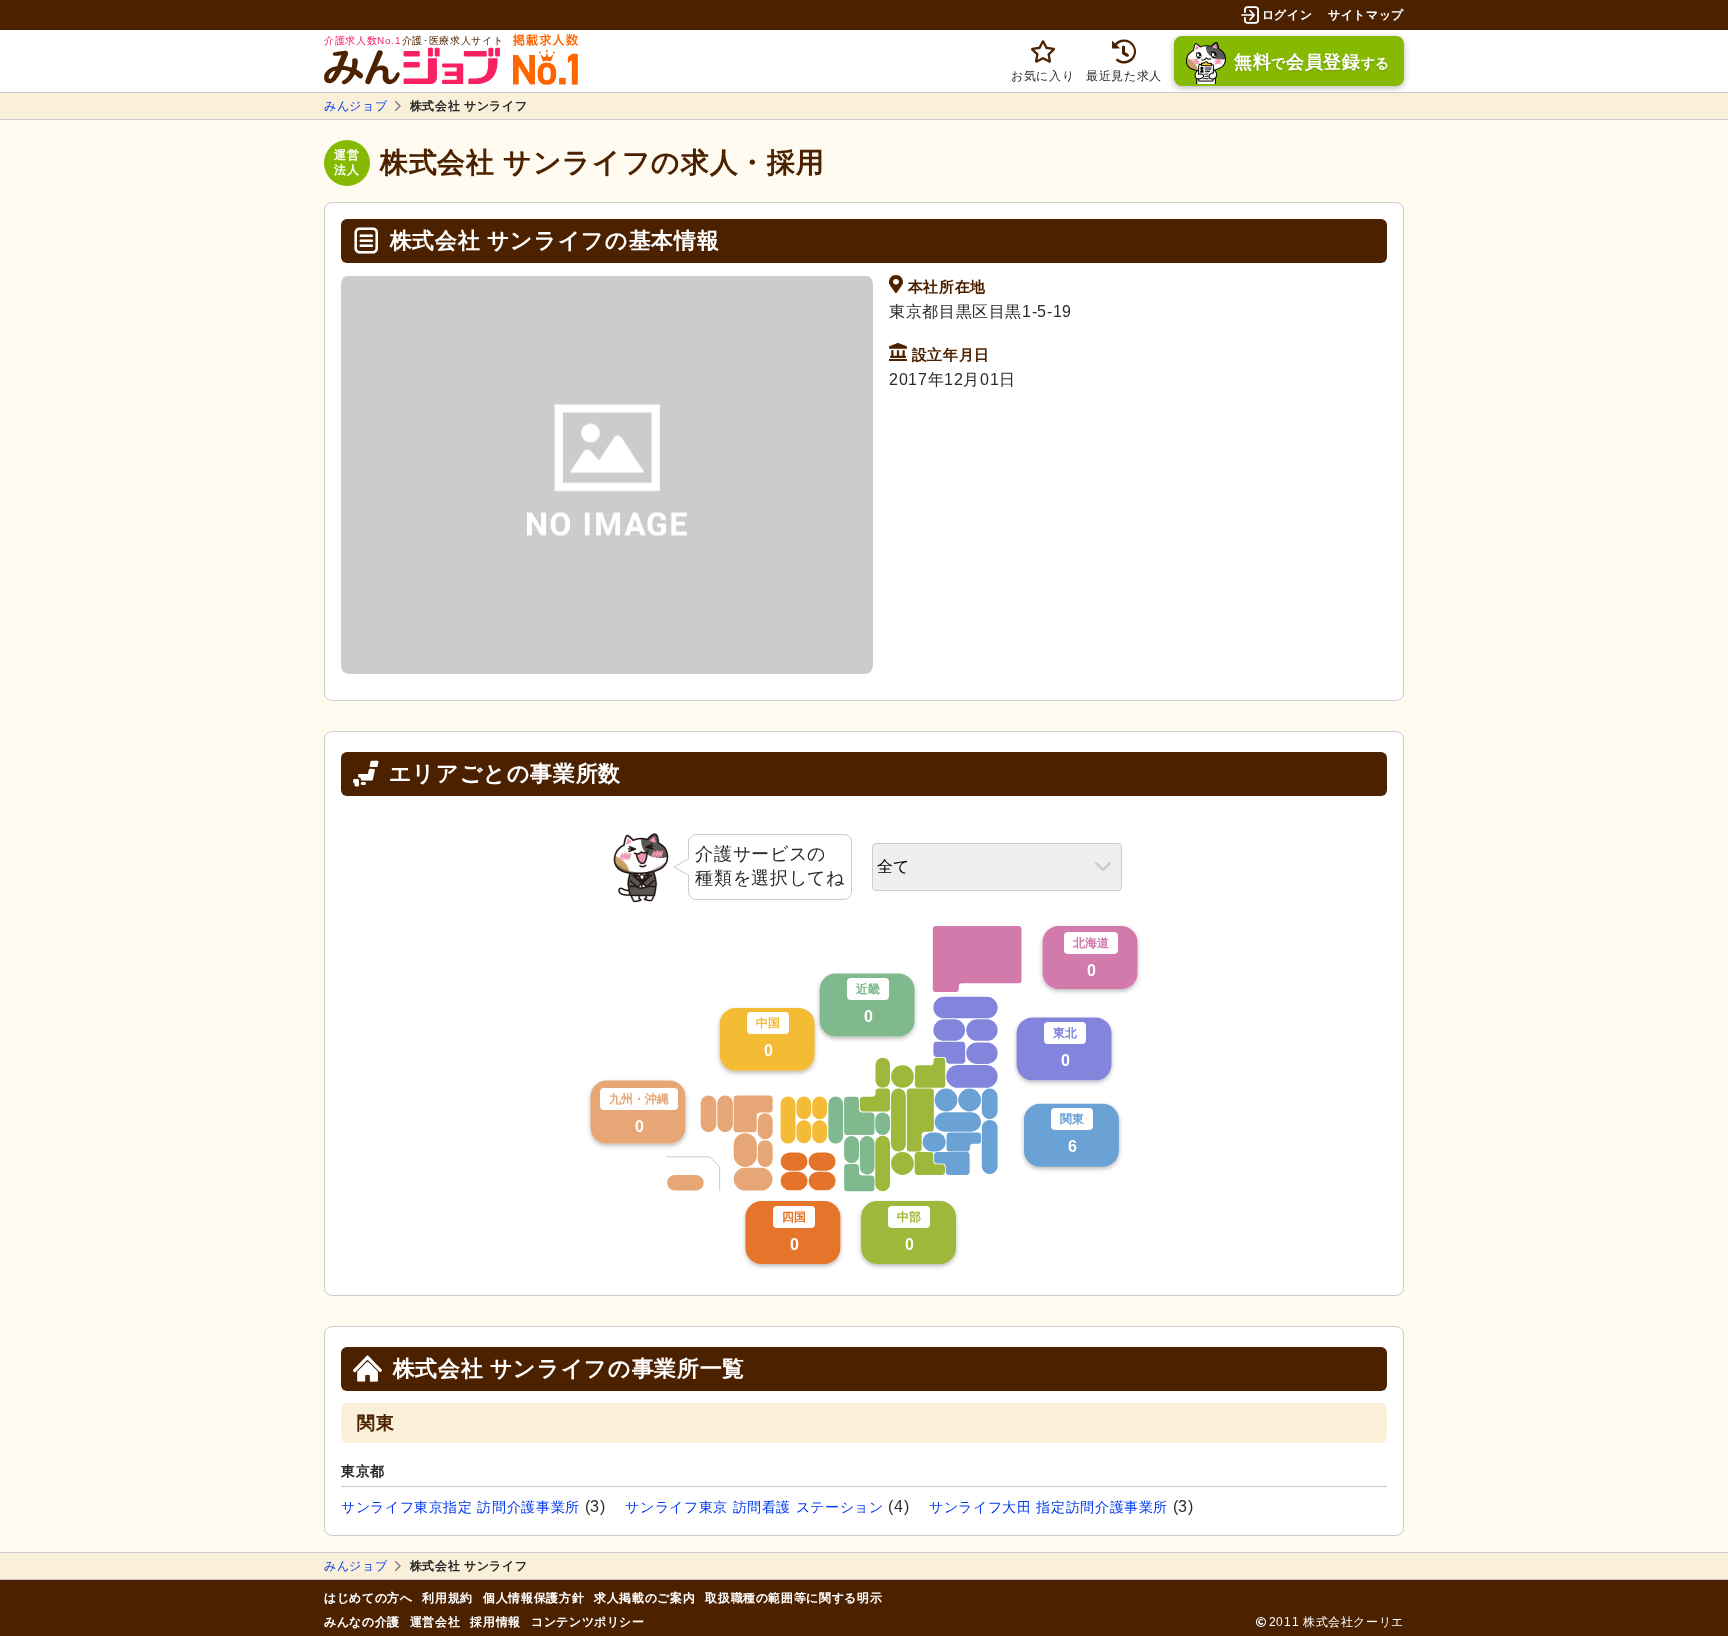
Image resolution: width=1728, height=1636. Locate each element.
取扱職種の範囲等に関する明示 (793, 1598)
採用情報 (495, 1622)
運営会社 (435, 1622)
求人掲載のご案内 (644, 1598)
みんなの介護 (362, 1622)
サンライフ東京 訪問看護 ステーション (754, 1507)
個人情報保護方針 (533, 1598)
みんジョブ (355, 106)
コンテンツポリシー (588, 1622)
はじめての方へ (368, 1598)
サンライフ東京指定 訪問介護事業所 (460, 1507)
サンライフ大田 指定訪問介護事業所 (1048, 1507)
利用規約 (447, 1598)
